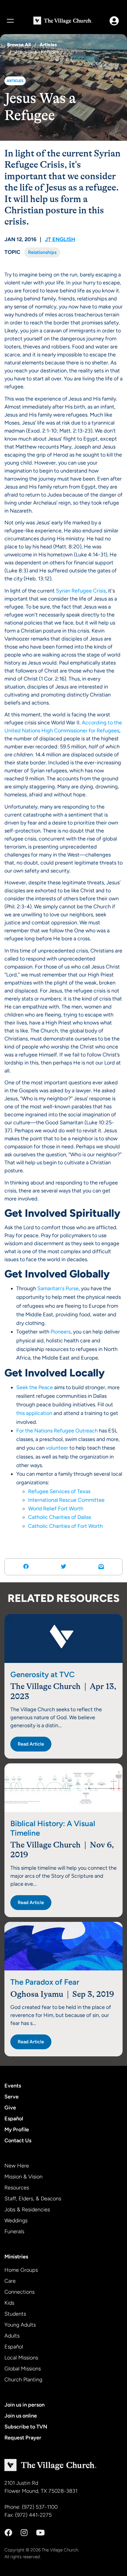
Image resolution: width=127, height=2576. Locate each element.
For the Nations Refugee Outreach (57, 1431)
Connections (19, 2292)
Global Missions (23, 2369)
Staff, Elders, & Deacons (33, 2199)
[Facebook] (8, 2533)
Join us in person (25, 2405)
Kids (9, 2303)
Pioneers (61, 1332)
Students (15, 2314)
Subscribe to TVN (26, 2427)
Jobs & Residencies (27, 2210)
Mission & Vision (23, 2177)
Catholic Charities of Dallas (60, 1517)
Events (13, 2086)
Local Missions (21, 2358)
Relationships (42, 252)
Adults (12, 2336)
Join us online (21, 2416)
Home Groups (21, 2270)
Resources (17, 2188)
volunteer (57, 1448)
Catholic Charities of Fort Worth (65, 1526)
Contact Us (18, 2140)
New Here (17, 2166)
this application (34, 1413)
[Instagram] (24, 2533)
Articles (48, 45)
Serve (12, 2097)
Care (10, 2281)
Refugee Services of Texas (59, 1491)
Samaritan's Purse (58, 1288)
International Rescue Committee (66, 1500)
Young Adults (20, 2325)
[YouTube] (40, 2533)
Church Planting (23, 2380)
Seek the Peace (35, 1387)
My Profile (17, 2130)
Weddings (16, 2220)
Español (14, 2119)
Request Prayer (23, 2438)
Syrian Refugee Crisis (81, 591)
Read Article (31, 1744)
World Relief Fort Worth (56, 1509)
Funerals (14, 2231)
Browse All (19, 45)
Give (10, 2108)
